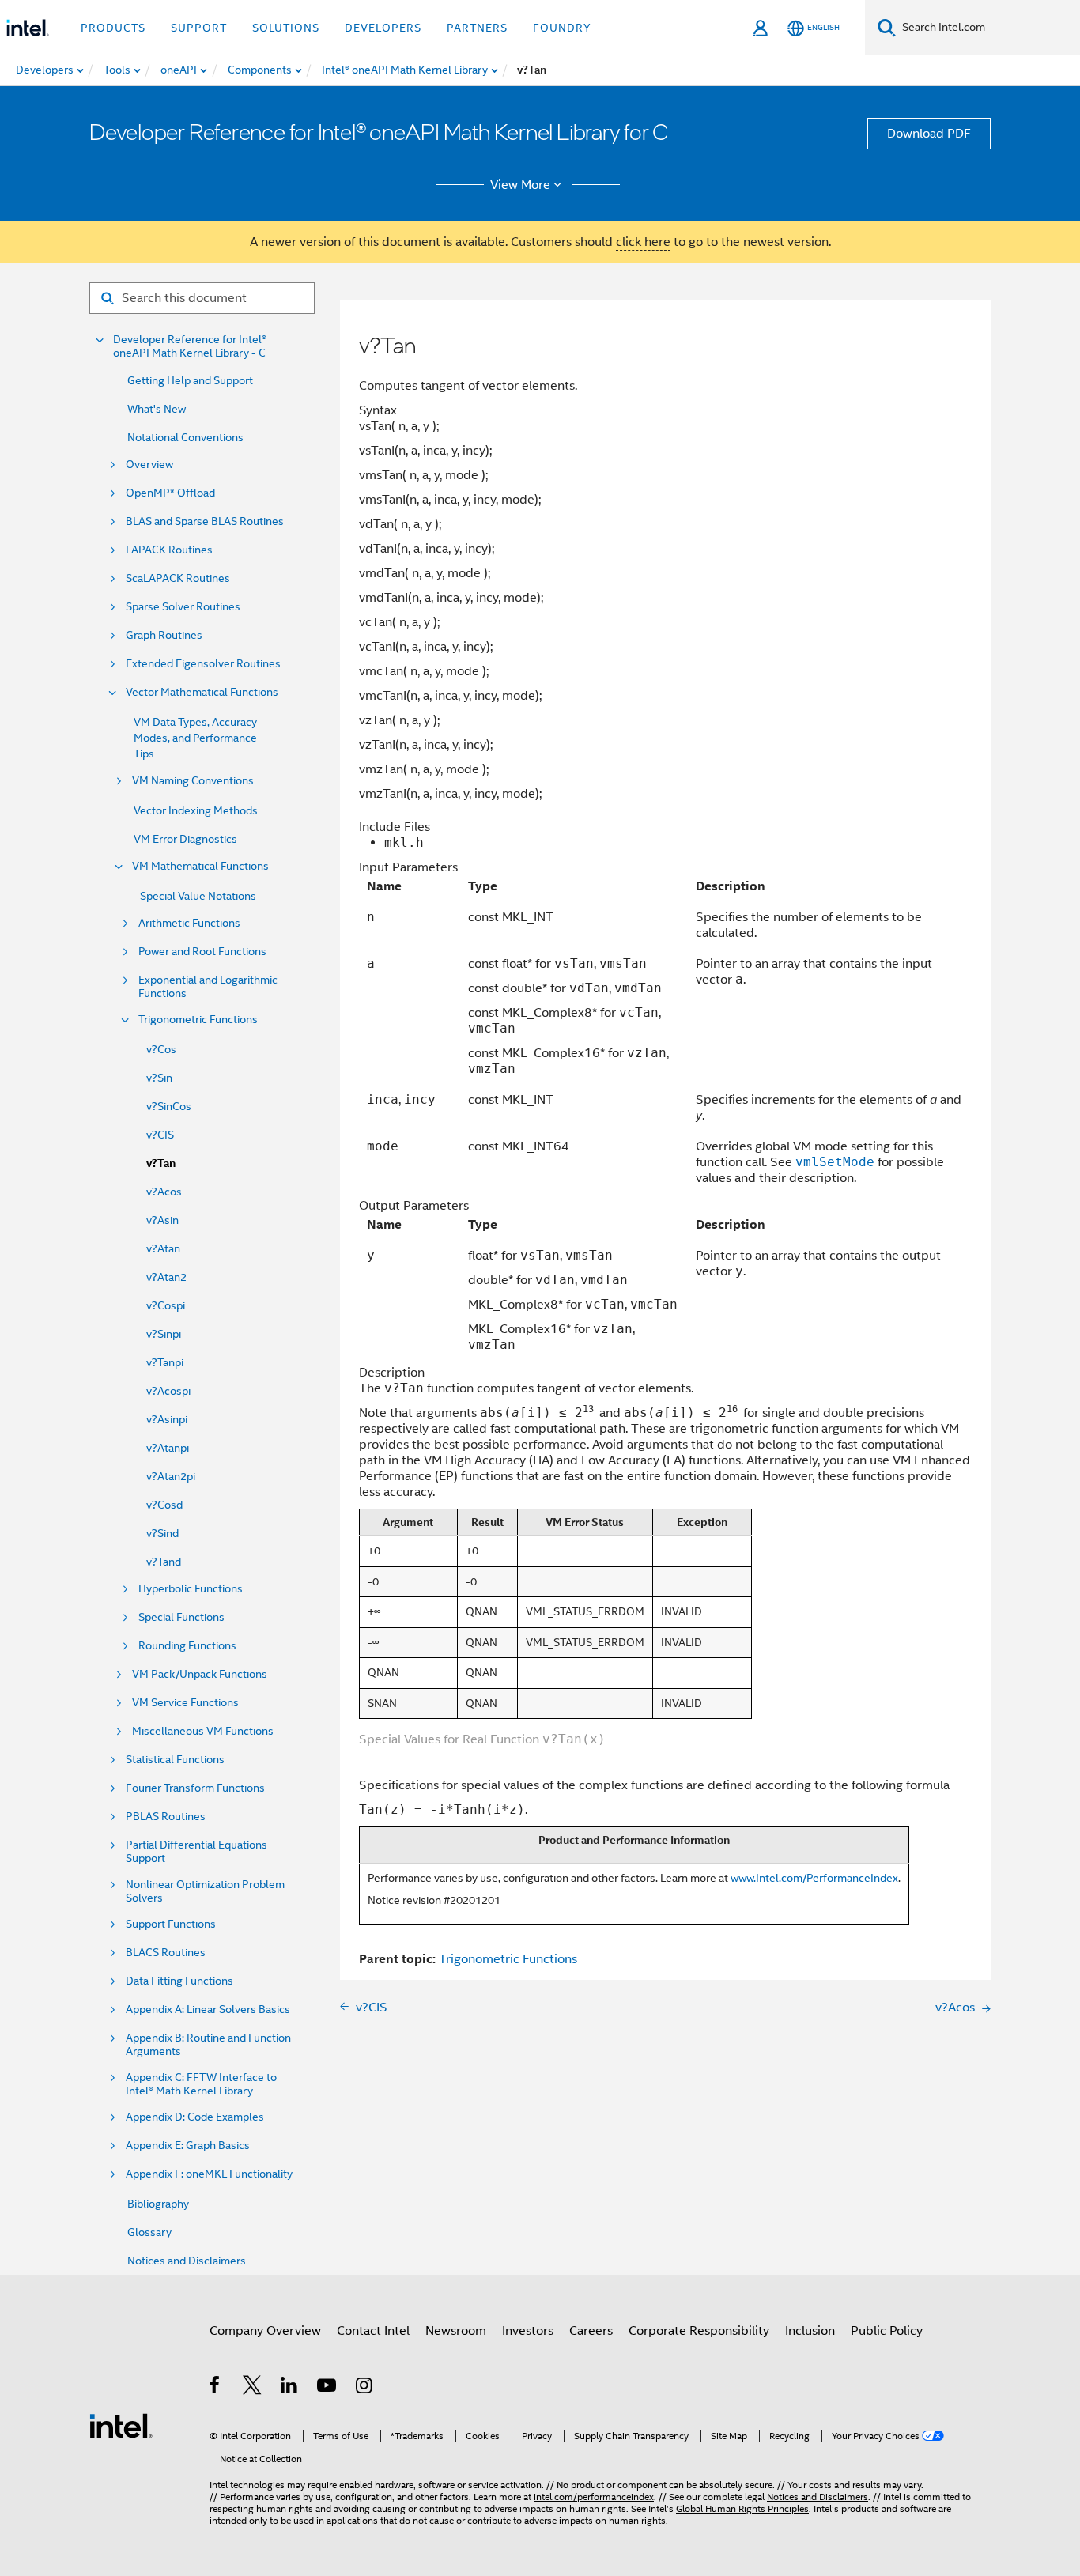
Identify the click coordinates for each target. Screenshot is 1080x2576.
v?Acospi (168, 1391)
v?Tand (164, 1562)
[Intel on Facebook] (215, 2388)
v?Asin (162, 1220)
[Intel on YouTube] (328, 2388)
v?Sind (162, 1533)
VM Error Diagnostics (185, 839)
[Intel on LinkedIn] (290, 2388)
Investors (528, 2331)
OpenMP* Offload (170, 493)
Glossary (149, 2232)
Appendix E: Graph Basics (188, 2145)
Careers (591, 2331)
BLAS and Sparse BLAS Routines (205, 521)
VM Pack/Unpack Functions (200, 1674)
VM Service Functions (185, 1703)
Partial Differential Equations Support (196, 1852)
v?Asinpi (167, 1419)
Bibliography (158, 2204)
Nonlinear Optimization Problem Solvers (205, 1891)
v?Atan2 (166, 1277)
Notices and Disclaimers (187, 2261)
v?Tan (161, 1163)
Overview (149, 465)
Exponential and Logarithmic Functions (208, 987)
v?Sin (159, 1078)
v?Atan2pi (171, 1476)
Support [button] (199, 28)
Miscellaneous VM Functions (203, 1731)
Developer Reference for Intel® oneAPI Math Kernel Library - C (190, 346)
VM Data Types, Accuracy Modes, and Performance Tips (195, 738)
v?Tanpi (165, 1362)
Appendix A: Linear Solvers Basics (208, 2009)
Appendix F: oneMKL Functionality (209, 2174)
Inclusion (810, 2331)
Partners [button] (477, 28)
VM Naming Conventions (193, 781)
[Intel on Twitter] (253, 2388)
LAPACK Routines (169, 550)
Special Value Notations (198, 896)
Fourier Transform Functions (195, 1788)
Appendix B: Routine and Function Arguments (208, 2045)
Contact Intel (373, 2331)
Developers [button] (383, 28)
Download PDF (929, 134)
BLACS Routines (166, 1953)
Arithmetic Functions (189, 923)
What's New (157, 409)
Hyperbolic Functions (191, 1589)
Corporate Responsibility (699, 2331)
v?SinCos (169, 1106)
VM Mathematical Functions (200, 866)
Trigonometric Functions (198, 1020)
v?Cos (161, 1049)
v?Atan (163, 1248)
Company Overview (265, 2331)
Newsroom (456, 2331)
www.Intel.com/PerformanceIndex (814, 1878)
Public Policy (887, 2331)
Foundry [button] (562, 28)
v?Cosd (164, 1505)
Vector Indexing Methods (196, 810)
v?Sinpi (164, 1334)
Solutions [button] (286, 28)
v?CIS (160, 1135)
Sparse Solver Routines (183, 607)
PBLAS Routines (166, 1817)
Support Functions (171, 1924)
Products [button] (113, 28)
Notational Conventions (185, 437)
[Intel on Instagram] (365, 2388)
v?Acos (164, 1192)
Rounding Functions (187, 1646)
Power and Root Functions (202, 952)
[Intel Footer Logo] (121, 2425)
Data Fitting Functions (179, 1981)
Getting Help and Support (190, 380)
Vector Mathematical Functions (202, 692)
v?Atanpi (168, 1448)
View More (520, 185)
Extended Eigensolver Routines (203, 664)
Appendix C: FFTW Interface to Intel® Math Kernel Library (201, 2084)
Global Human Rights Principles (742, 2508)
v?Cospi (166, 1305)
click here (643, 242)
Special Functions (181, 1617)
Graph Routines (164, 635)
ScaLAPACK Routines (178, 578)
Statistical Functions (175, 1760)
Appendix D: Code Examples (195, 2117)
